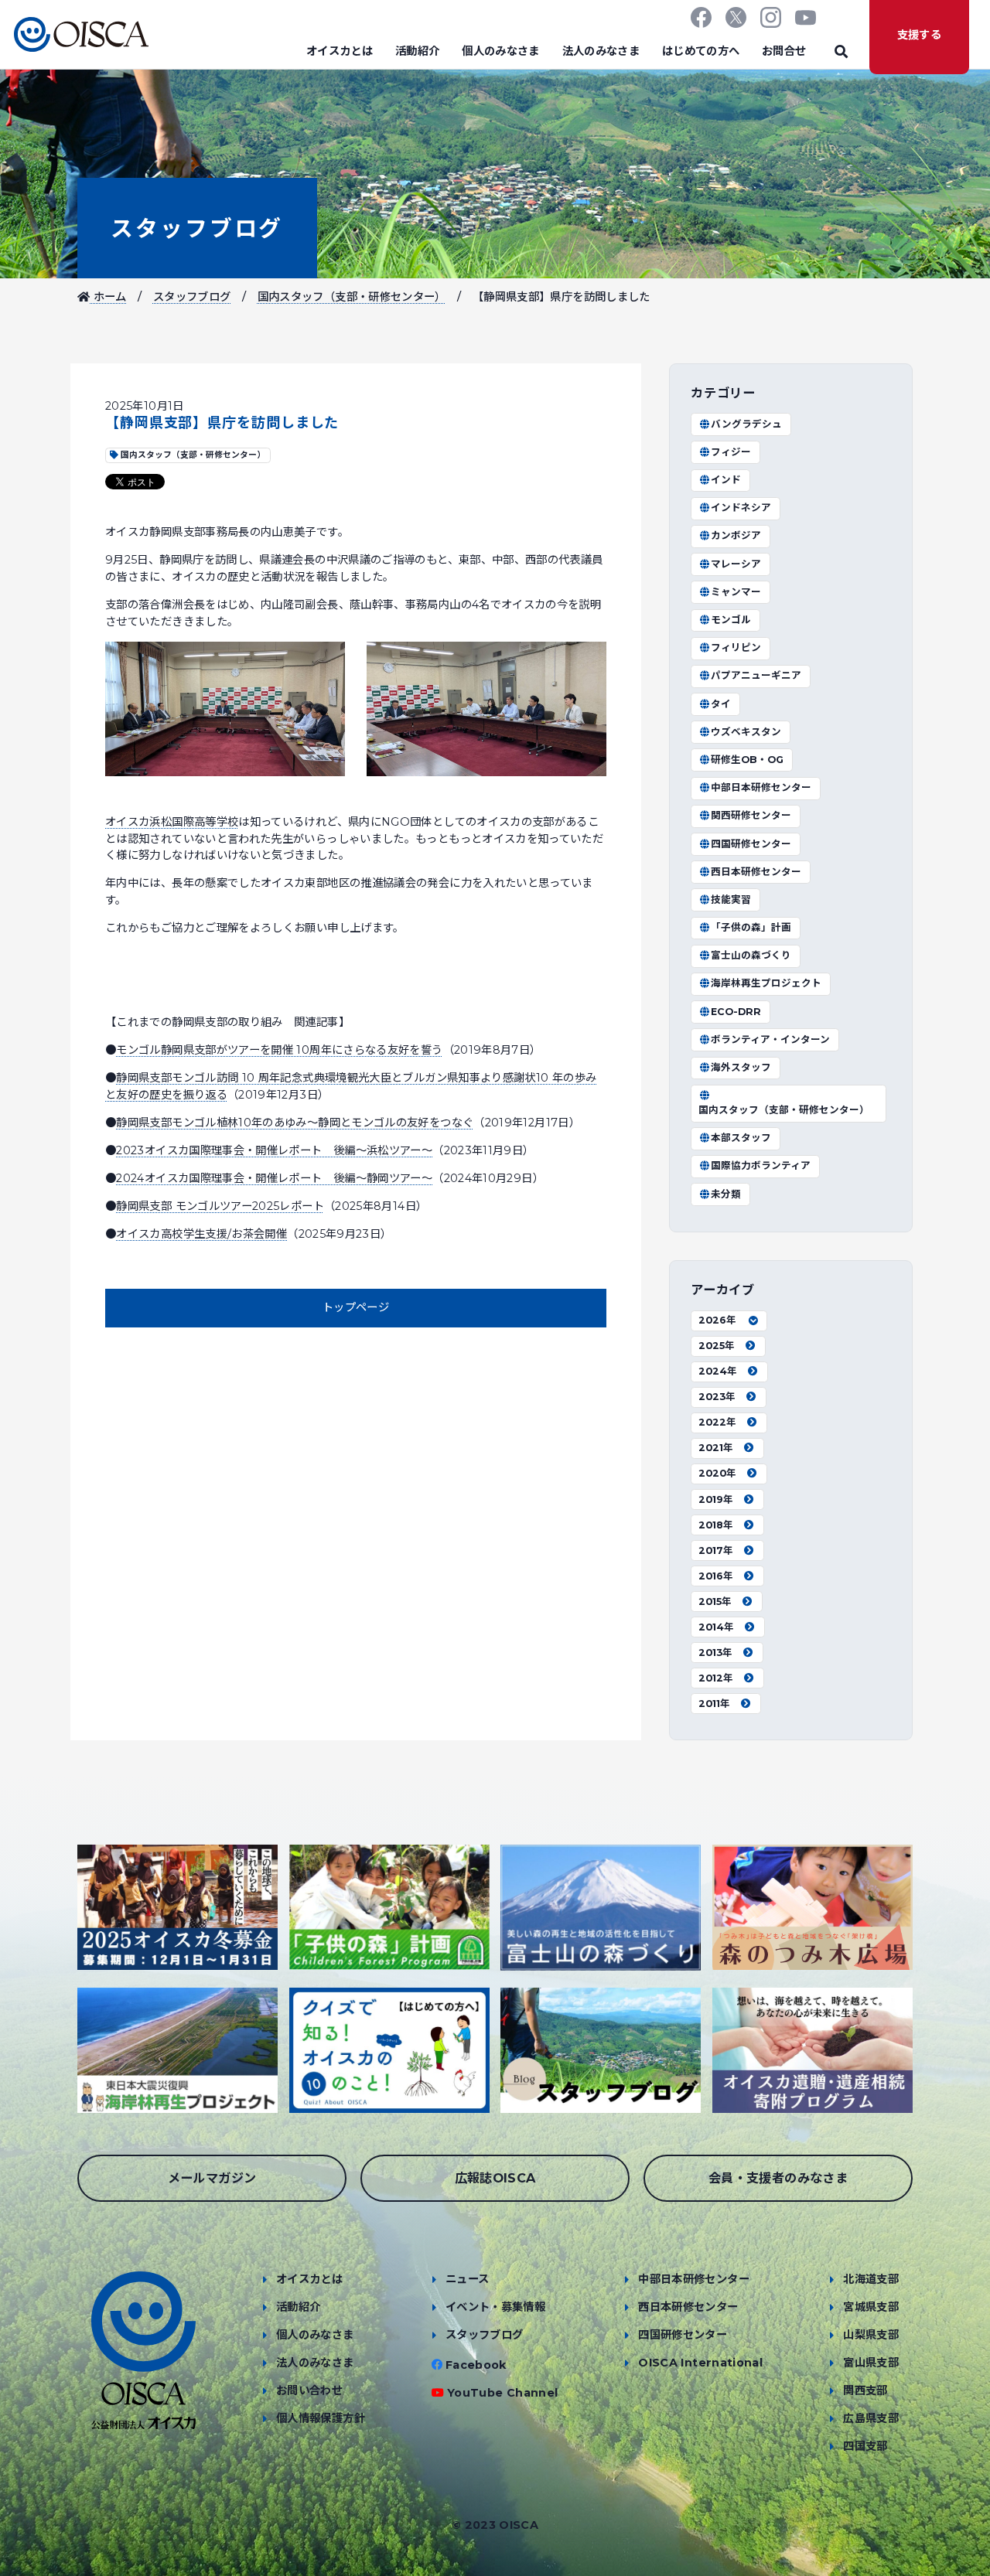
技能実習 (731, 900)
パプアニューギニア (756, 675)
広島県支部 (871, 2418)
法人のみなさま (601, 51)
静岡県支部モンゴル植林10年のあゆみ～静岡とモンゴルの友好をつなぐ (295, 1123)
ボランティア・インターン (770, 1039)
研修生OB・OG (747, 760)
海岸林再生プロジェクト (766, 983)
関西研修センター (751, 815)
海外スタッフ (741, 1067)
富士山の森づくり (751, 955)
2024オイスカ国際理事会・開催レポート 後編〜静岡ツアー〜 (274, 1178)
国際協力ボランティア (761, 1165)
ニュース (467, 2279)
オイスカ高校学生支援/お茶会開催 (201, 1234)
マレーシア (736, 564)
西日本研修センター (756, 872)
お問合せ (784, 51)
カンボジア (736, 535)
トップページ (356, 1307)
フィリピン (736, 647)
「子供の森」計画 (751, 927)
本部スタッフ (741, 1138)
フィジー (731, 452)
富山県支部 (871, 2363)
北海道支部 (871, 2279)
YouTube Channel (502, 2393)
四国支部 (865, 2446)
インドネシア (741, 508)
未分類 (726, 1194)
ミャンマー (736, 592)
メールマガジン (212, 2178)
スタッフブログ (197, 228)
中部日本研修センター (761, 787)
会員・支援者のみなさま (778, 2178)
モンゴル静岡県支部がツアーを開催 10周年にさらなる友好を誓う (279, 1050)
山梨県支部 (871, 2335)
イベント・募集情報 (495, 2307)
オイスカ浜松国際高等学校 (172, 822)
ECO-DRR (736, 1012)
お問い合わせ (309, 2390)
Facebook (476, 2365)
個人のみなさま (501, 51)
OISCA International (700, 2363)
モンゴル (731, 620)
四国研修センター (751, 844)
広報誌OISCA (495, 2178)
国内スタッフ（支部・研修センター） (352, 297)
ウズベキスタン (746, 732)
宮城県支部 (871, 2307)
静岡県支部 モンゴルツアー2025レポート (220, 1206)
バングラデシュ (746, 424)
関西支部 (865, 2390)
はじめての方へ (701, 51)
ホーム (108, 297)
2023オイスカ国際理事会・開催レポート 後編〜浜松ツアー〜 (274, 1150)
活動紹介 (417, 51)
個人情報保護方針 (321, 2418)
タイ (721, 704)
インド (726, 480)
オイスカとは (340, 51)
